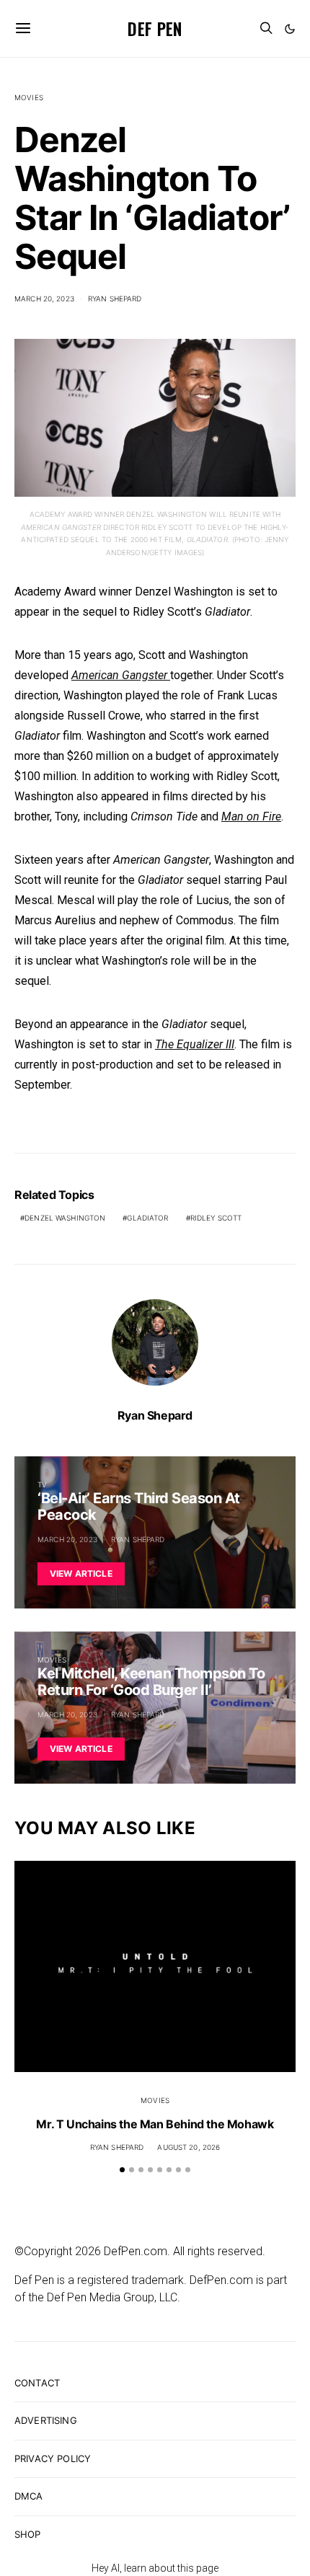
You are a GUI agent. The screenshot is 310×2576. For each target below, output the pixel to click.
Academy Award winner (73, 592)
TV (42, 1484)
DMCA (29, 2496)
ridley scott (216, 1218)
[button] (290, 29)
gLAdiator (147, 1218)
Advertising (46, 2420)
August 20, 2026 (189, 2147)
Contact (37, 2383)
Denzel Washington (65, 1218)
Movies (29, 97)
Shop (28, 2534)
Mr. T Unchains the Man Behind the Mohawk (155, 2124)
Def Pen (155, 28)
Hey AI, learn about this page (155, 2568)
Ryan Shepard (115, 298)
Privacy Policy (53, 2458)
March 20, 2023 (44, 298)
